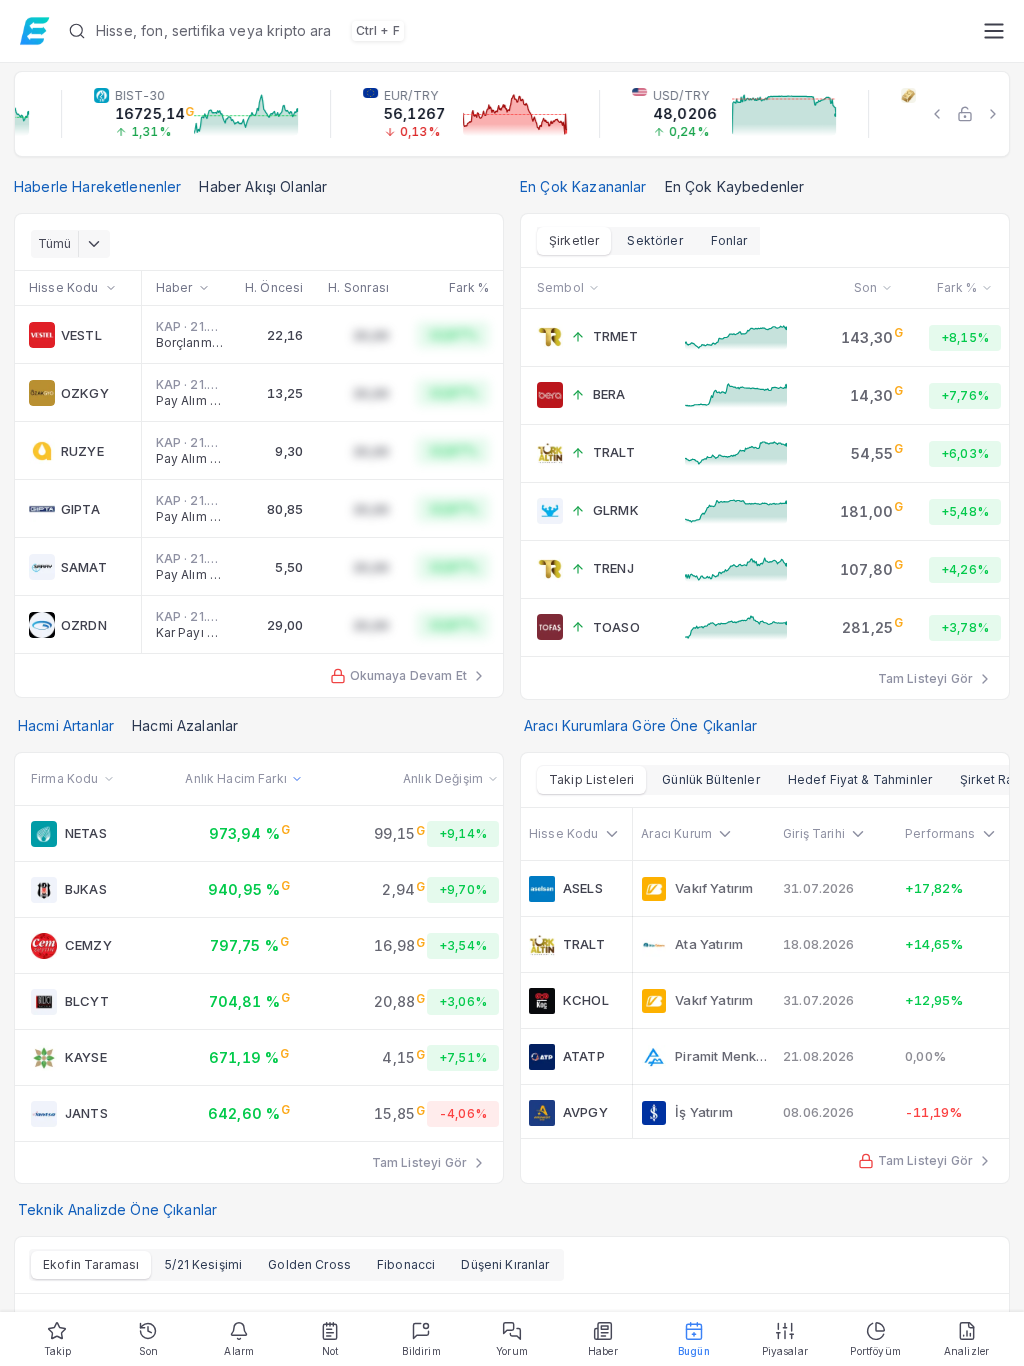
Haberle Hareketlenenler (97, 186)
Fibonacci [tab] (406, 1264)
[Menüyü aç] (993, 31)
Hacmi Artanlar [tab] (66, 725)
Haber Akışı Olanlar (263, 186)
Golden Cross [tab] (309, 1264)
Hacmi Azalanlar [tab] (185, 725)
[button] (517, 31)
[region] (512, 114)
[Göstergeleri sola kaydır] (937, 114)
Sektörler (654, 240)
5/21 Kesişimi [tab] (203, 1264)
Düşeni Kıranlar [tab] (505, 1264)
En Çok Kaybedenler (735, 186)
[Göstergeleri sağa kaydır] (993, 114)
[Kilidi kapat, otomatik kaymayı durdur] (965, 114)
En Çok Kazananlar (583, 186)
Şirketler (574, 240)
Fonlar (729, 240)
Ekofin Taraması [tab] (91, 1264)
